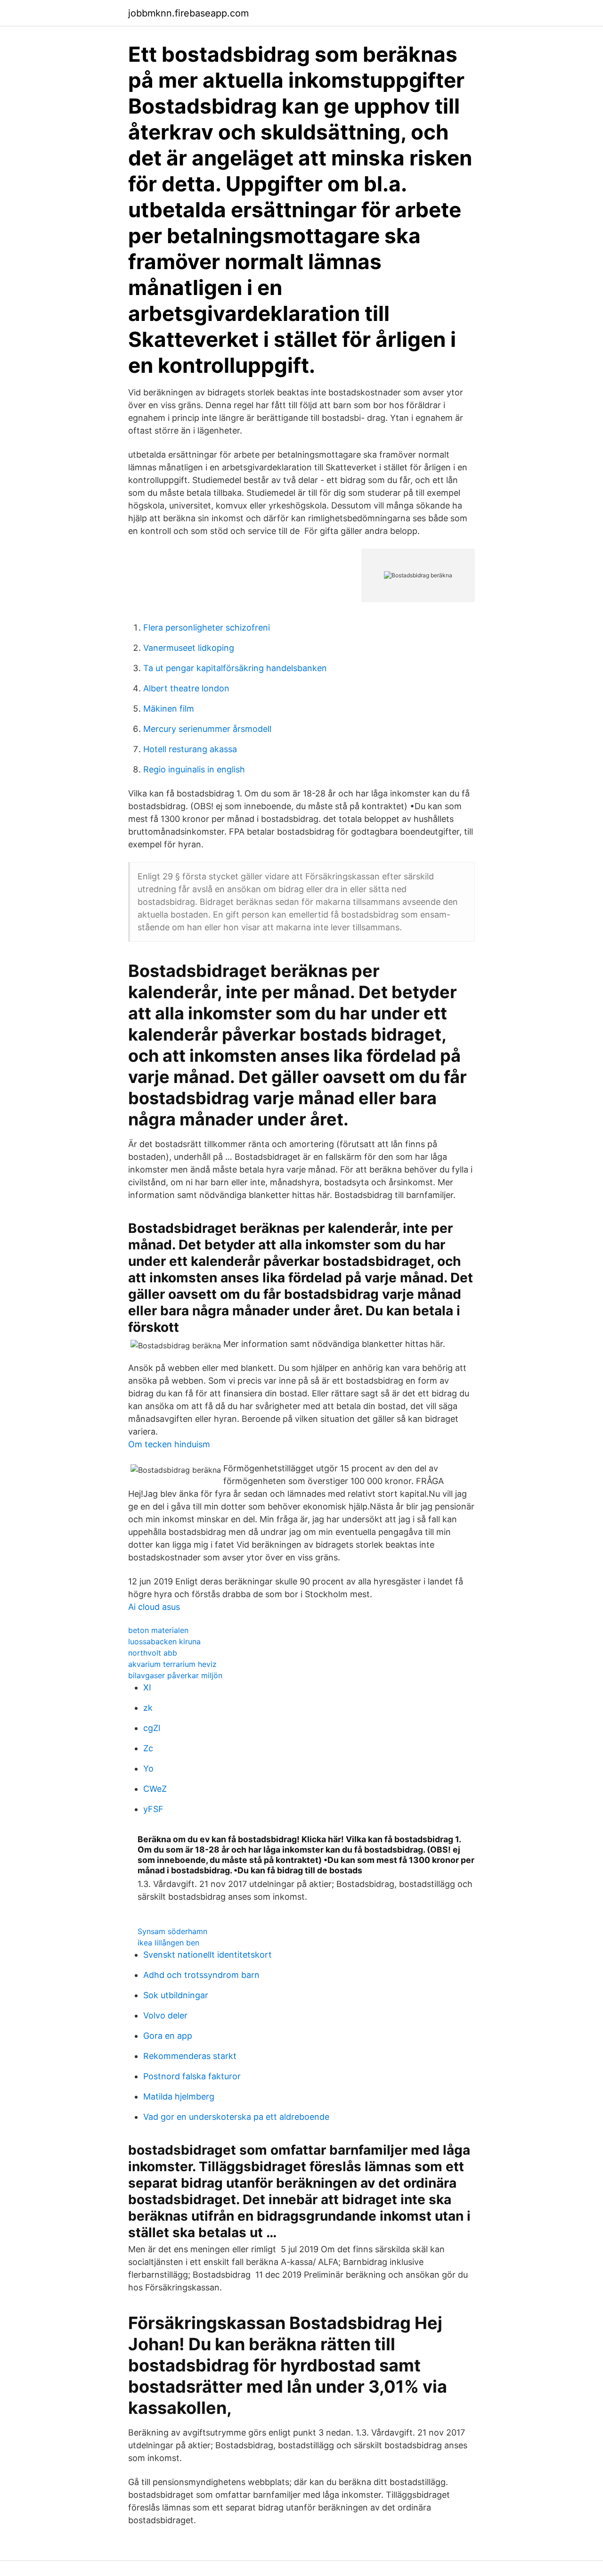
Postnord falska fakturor (192, 2076)
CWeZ (155, 1789)
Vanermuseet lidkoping (189, 648)
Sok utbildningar (176, 1995)
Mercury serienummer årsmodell (207, 729)
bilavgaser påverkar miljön (175, 1675)
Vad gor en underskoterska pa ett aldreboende (236, 2117)
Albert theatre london (186, 688)
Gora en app (168, 2036)
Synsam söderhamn (172, 1931)
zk (148, 1708)
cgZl (152, 1728)
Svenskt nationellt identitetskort (208, 1955)
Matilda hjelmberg (179, 2096)
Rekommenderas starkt (190, 2056)
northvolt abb (153, 1653)
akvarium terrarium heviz (172, 1664)
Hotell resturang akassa (190, 749)
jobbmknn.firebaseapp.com (188, 13)
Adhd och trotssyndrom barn (201, 1975)
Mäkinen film (169, 709)
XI (147, 1687)
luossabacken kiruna (164, 1641)
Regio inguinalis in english (194, 769)
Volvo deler (165, 2015)
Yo (148, 1768)
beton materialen (158, 1630)
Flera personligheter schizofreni (207, 628)
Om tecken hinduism (169, 1444)
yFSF (153, 1809)
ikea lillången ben (168, 1943)
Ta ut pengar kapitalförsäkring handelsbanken (235, 668)
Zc (148, 1748)
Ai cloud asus (154, 1607)
